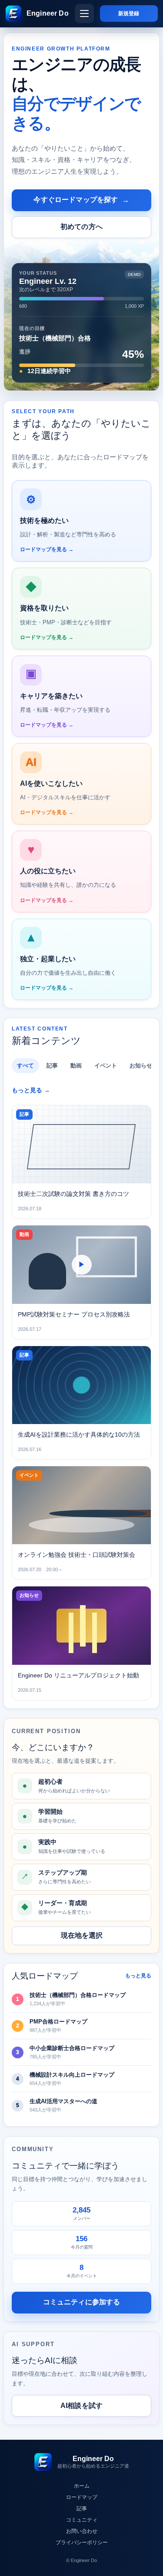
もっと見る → (31, 1090)
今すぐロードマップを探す (81, 200)
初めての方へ (81, 227)
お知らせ (141, 1066)
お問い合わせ (82, 2531)
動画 (76, 1066)
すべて (25, 1066)
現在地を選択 (82, 1935)
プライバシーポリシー (82, 2542)
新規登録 (129, 13)
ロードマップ (82, 2497)
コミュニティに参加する (82, 2302)
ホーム (82, 2486)
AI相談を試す (81, 2406)
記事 (52, 1066)
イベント (106, 1066)
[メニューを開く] (84, 13)
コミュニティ (82, 2520)
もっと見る (138, 1976)
